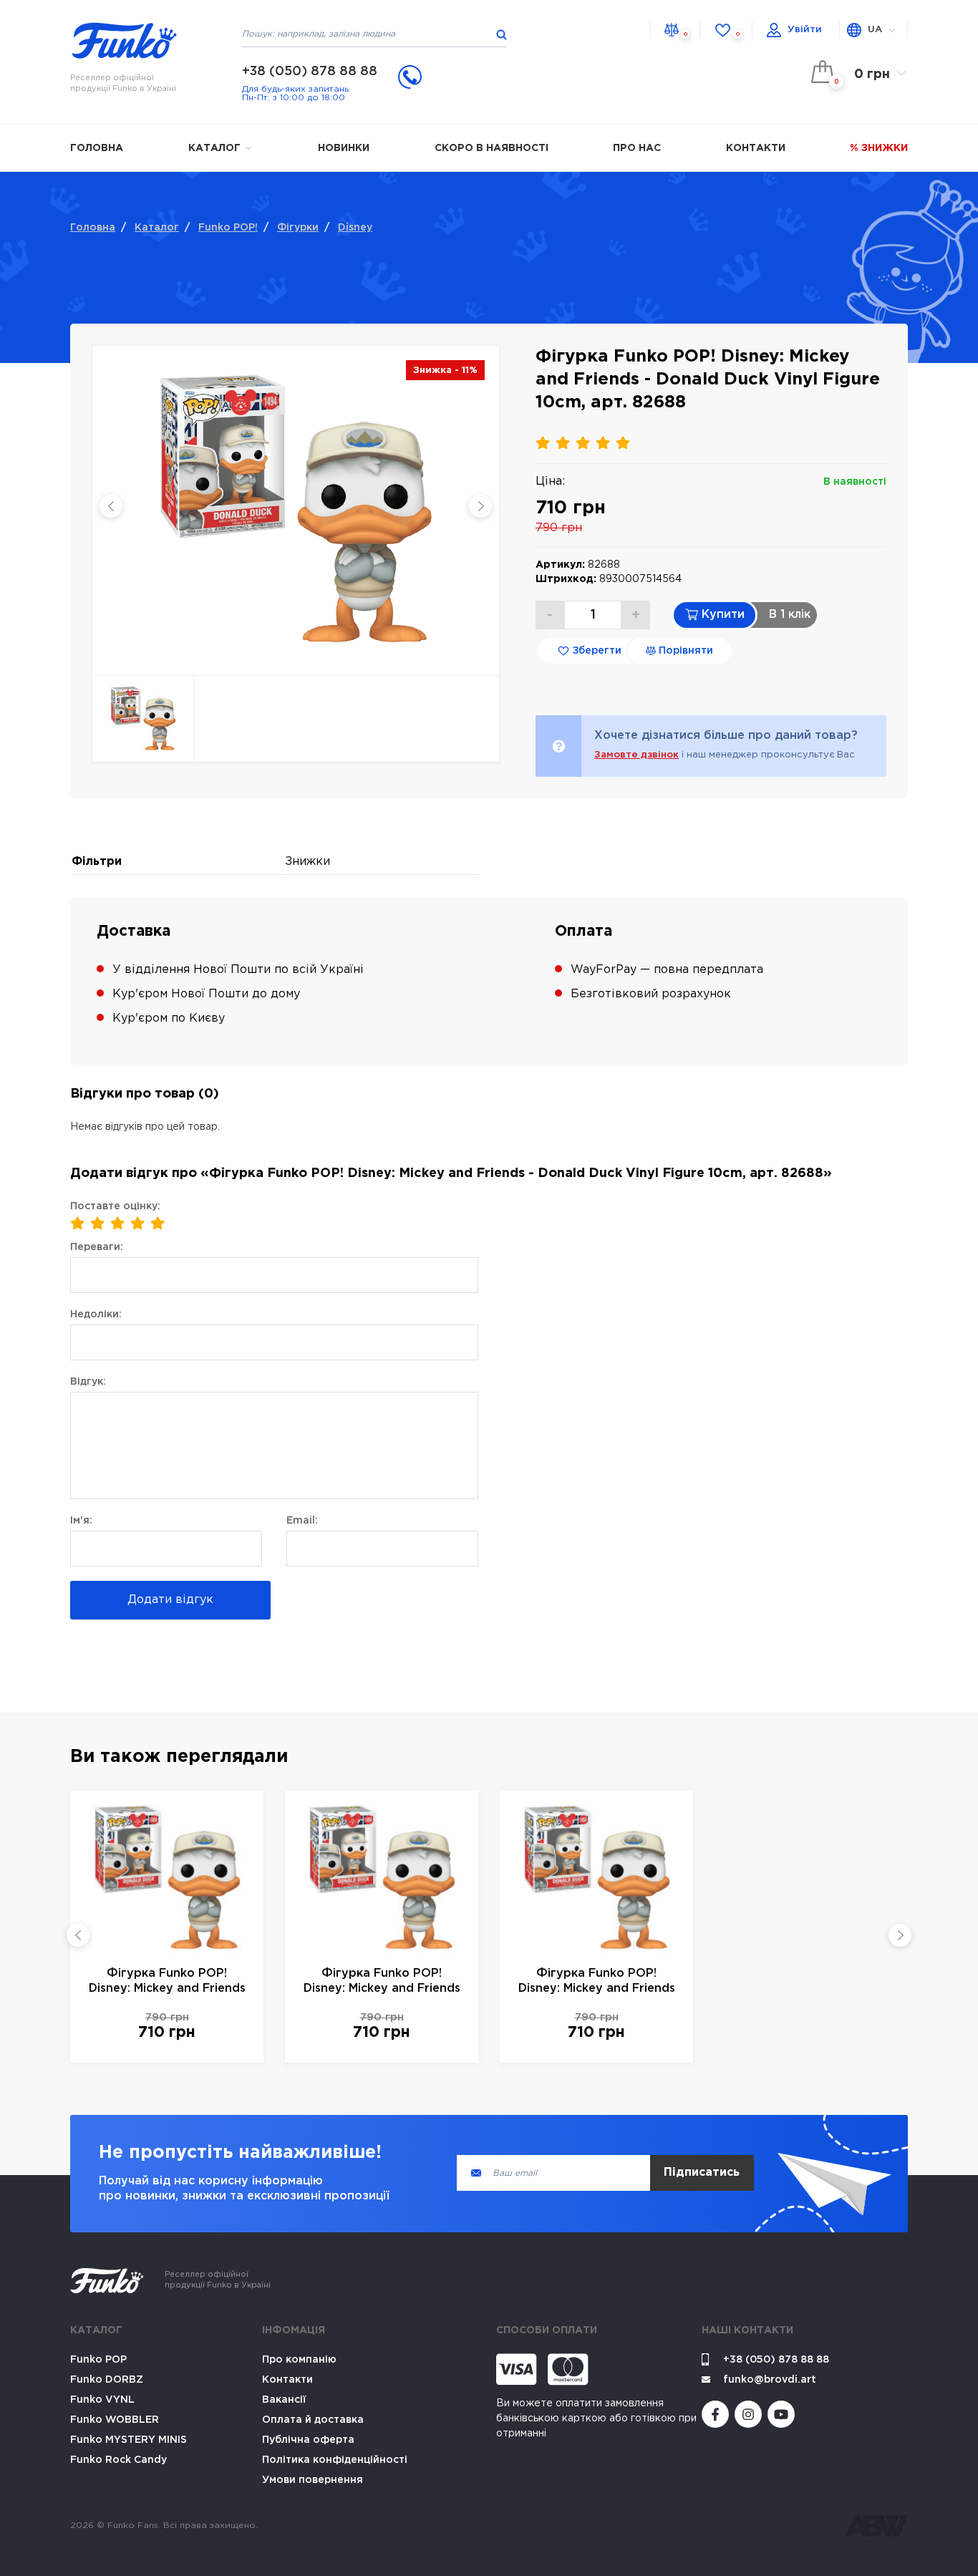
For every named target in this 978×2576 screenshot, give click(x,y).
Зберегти (595, 651)
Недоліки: (96, 1314)
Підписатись (702, 2173)
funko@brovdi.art (770, 2380)
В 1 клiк (790, 615)
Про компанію (299, 2360)
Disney (355, 228)
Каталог (216, 148)
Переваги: (97, 1247)
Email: (302, 1521)
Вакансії (284, 2400)
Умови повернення (313, 2480)
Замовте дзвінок (636, 755)
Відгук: (88, 1382)
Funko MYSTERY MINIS (129, 2440)
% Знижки (879, 148)
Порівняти (684, 651)
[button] (78, 1935)
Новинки (344, 148)
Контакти (756, 148)
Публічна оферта (308, 2440)
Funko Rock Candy (118, 2460)
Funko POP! (228, 228)
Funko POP (98, 2360)
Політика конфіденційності (335, 2460)
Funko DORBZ (107, 2380)
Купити (721, 615)
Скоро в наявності (492, 148)
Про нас (637, 148)
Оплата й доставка (313, 2420)
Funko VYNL (102, 2400)
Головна (97, 148)
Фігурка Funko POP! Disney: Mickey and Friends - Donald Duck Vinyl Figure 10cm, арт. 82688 (167, 1982)
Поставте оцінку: (115, 1206)
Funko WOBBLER (115, 2420)
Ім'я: (81, 1521)
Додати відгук (170, 1600)
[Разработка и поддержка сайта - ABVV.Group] (876, 2526)
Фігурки (298, 228)
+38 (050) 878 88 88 (310, 72)
